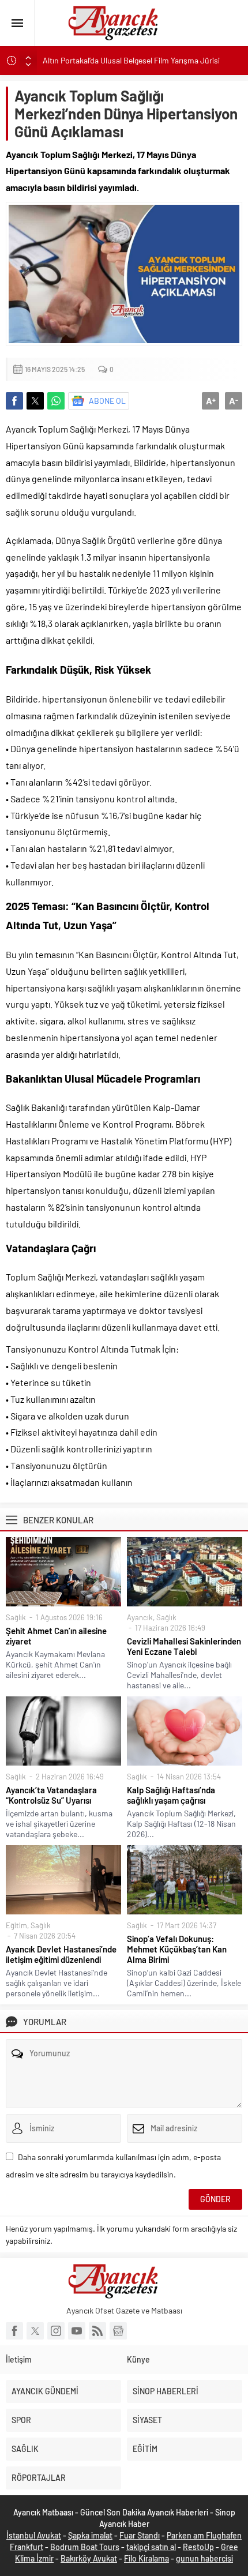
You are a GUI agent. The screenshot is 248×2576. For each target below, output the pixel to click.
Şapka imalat (90, 2535)
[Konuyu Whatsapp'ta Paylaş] (56, 401)
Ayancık (140, 1617)
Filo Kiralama (146, 2558)
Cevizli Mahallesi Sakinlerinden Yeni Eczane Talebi (184, 1646)
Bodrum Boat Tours (85, 2547)
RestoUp (198, 2547)
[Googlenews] (118, 2331)
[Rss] (97, 2331)
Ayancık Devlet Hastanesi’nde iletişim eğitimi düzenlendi (61, 1954)
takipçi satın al (151, 2547)
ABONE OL (107, 401)
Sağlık (16, 1617)
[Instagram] (56, 2331)
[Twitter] (35, 2331)
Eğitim (16, 1925)
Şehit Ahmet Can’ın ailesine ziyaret (56, 1636)
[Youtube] (77, 2331)
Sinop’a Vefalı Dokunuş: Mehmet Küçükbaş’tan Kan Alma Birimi (177, 1949)
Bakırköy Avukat (89, 2558)
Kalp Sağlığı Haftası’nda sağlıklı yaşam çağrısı (171, 1795)
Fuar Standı (140, 2535)
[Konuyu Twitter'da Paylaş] (35, 401)
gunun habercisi (204, 2558)
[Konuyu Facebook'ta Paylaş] (14, 401)
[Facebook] (14, 2331)
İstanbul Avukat (34, 2535)
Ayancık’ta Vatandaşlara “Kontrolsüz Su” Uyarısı (51, 1795)
